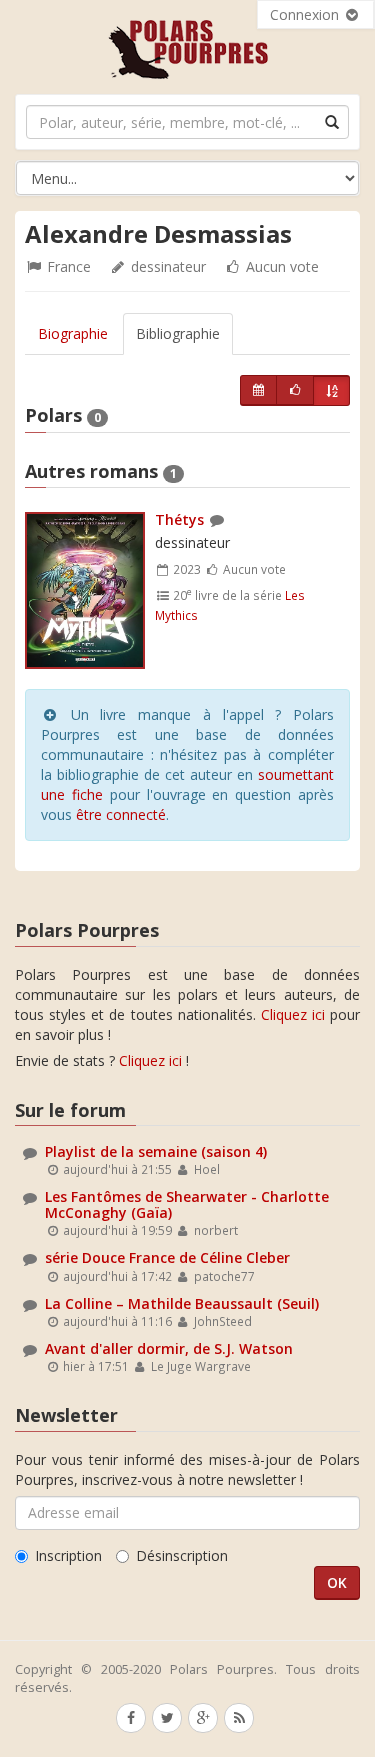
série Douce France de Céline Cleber (167, 1257)
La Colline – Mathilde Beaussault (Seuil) (182, 1303)
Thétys (179, 519)
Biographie (73, 333)
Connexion (306, 14)
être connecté (121, 814)
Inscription (68, 1555)
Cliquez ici (293, 1014)
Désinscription (182, 1555)
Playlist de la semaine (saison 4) (156, 1151)
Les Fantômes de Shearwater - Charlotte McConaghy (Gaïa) (187, 1204)
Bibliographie (178, 333)
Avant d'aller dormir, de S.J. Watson (169, 1348)
